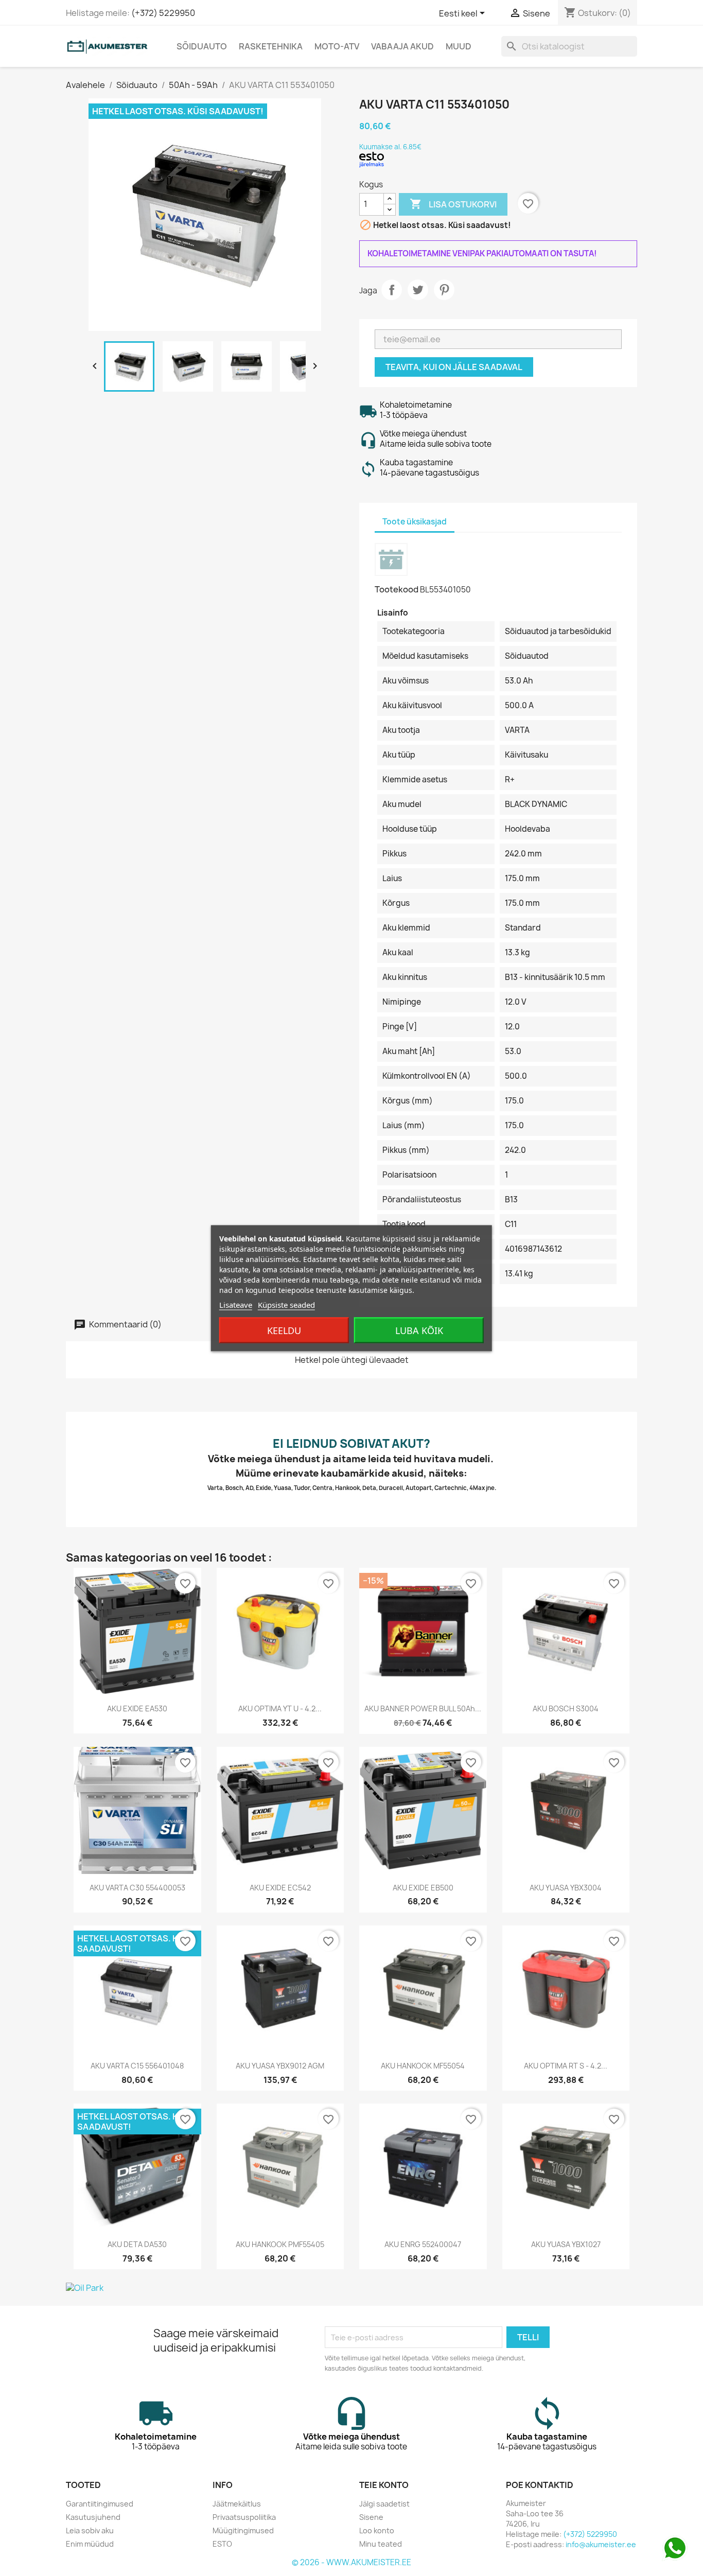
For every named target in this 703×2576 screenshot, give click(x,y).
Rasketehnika (271, 46)
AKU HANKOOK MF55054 (423, 2066)
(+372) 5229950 (163, 13)
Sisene (371, 2517)
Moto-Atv (337, 46)
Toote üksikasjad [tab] (415, 522)
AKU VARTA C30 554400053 (137, 1888)
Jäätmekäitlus (237, 2504)
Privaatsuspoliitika (244, 2517)
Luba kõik (419, 1330)
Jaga (392, 290)
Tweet (418, 290)
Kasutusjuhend (93, 2517)
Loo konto (377, 2530)
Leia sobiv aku (90, 2530)
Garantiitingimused (100, 2504)
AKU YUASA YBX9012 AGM (280, 2066)
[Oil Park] (351, 2288)
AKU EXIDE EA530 (137, 1708)
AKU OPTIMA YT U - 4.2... (280, 1708)
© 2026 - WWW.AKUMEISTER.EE (351, 2562)
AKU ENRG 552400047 (423, 2244)
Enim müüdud (90, 2544)
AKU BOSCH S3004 (566, 1708)
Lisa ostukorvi (453, 204)
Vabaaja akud (402, 46)
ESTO (222, 2544)
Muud (459, 46)
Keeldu (284, 1330)
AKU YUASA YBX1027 (566, 2244)
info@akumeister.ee (601, 2544)
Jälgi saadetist (384, 2504)
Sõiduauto (202, 46)
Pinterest (444, 290)
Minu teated (381, 2544)
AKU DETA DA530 (137, 2244)
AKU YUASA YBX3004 (566, 1888)
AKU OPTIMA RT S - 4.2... (566, 2066)
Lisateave (236, 1304)
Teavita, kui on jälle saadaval (454, 367)
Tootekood (397, 589)
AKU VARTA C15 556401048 (137, 2066)
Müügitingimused (243, 2530)
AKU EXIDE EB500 (423, 1888)
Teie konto (384, 2485)
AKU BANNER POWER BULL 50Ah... (423, 1708)
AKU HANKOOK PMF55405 (280, 2244)
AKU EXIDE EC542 (280, 1888)
